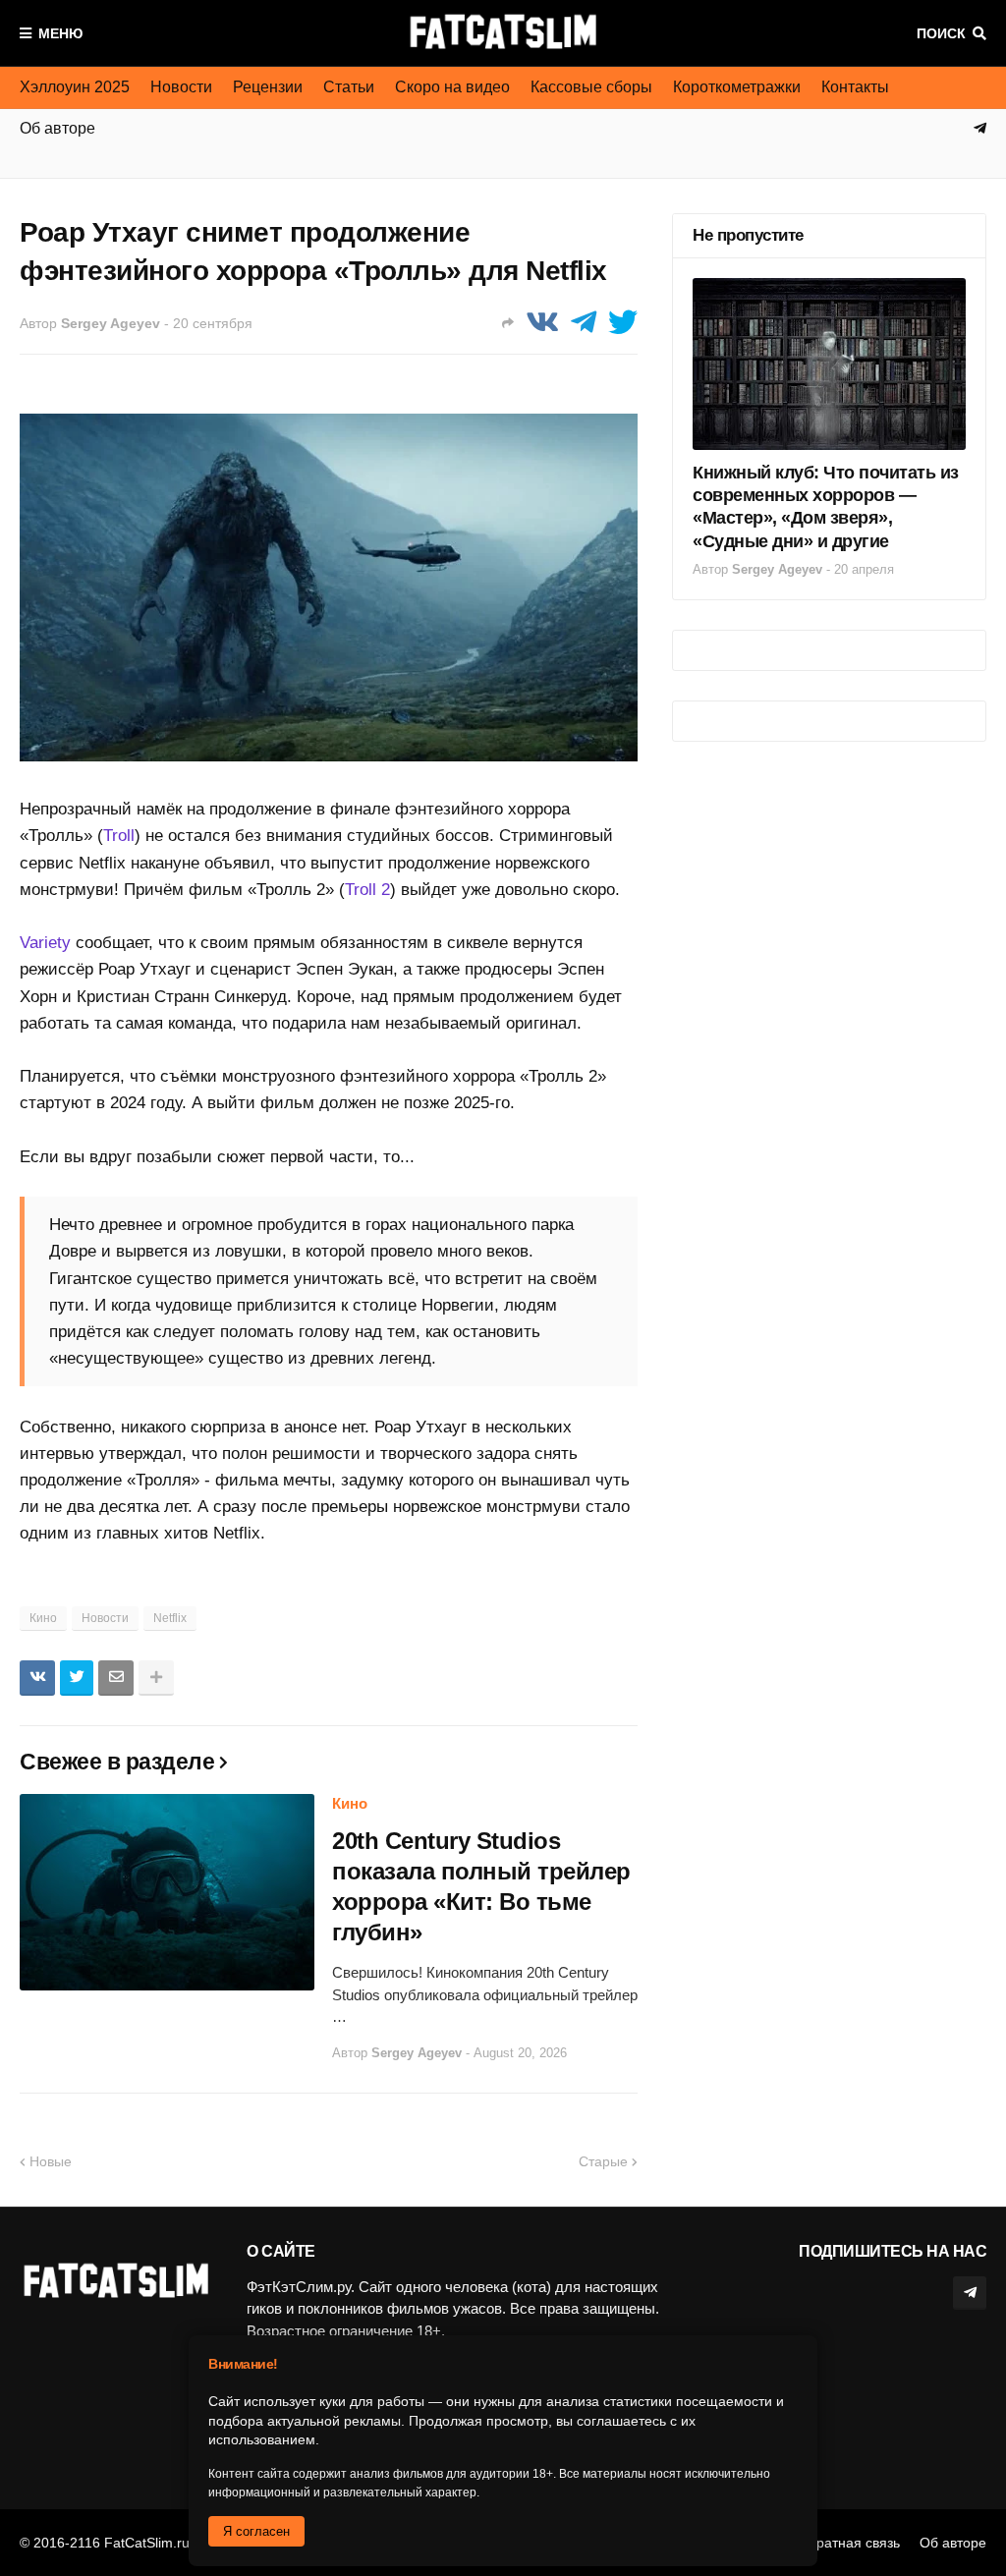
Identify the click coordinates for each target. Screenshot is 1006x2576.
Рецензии (268, 87)
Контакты (855, 87)
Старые (603, 2161)
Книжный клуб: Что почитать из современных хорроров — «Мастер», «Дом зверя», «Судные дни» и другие (826, 507)
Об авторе (953, 2543)
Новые (51, 2161)
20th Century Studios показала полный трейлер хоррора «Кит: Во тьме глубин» (481, 1887)
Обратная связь (849, 2543)
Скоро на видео (452, 87)
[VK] (542, 323)
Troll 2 (367, 890)
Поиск (941, 33)
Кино (43, 1618)
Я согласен (256, 2531)
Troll (119, 836)
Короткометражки (737, 87)
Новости (181, 87)
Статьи (349, 87)
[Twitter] (623, 323)
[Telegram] (584, 323)
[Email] (116, 1678)
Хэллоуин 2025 (75, 87)
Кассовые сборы (591, 87)
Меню (60, 33)
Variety (45, 943)
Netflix (170, 1618)
